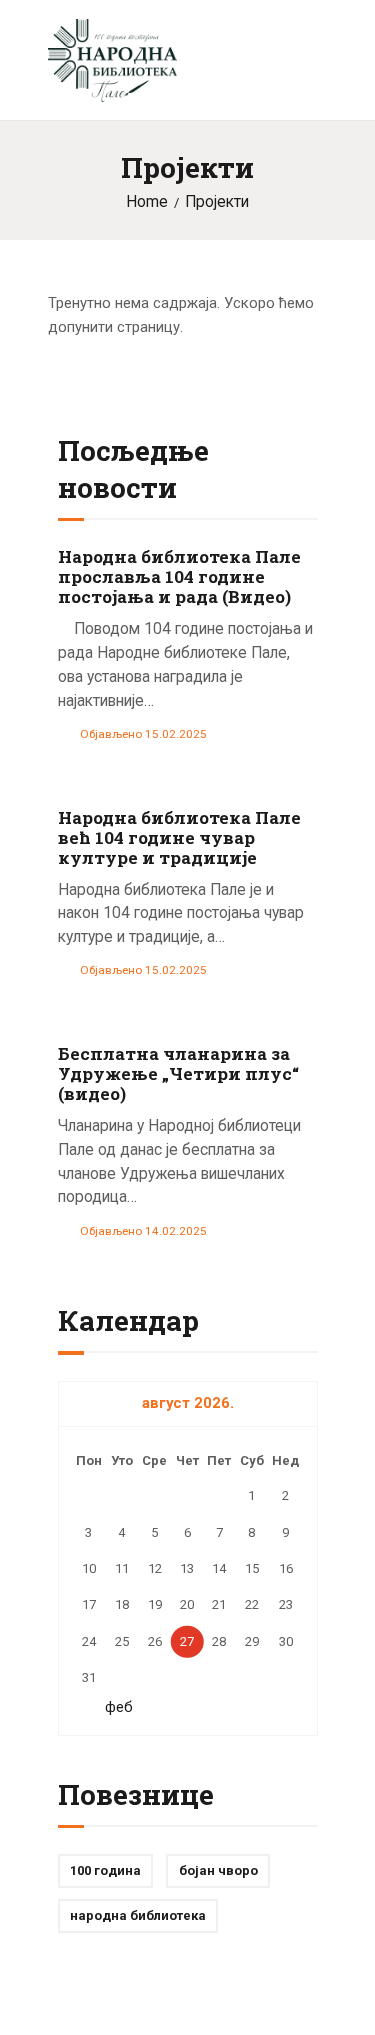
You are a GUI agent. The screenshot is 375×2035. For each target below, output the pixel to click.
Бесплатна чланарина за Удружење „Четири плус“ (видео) (178, 1074)
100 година (105, 1870)
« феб (113, 1707)
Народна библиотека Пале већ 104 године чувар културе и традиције (179, 838)
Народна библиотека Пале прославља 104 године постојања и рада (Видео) (179, 577)
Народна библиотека (138, 1915)
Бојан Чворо (218, 1870)
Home (147, 202)
